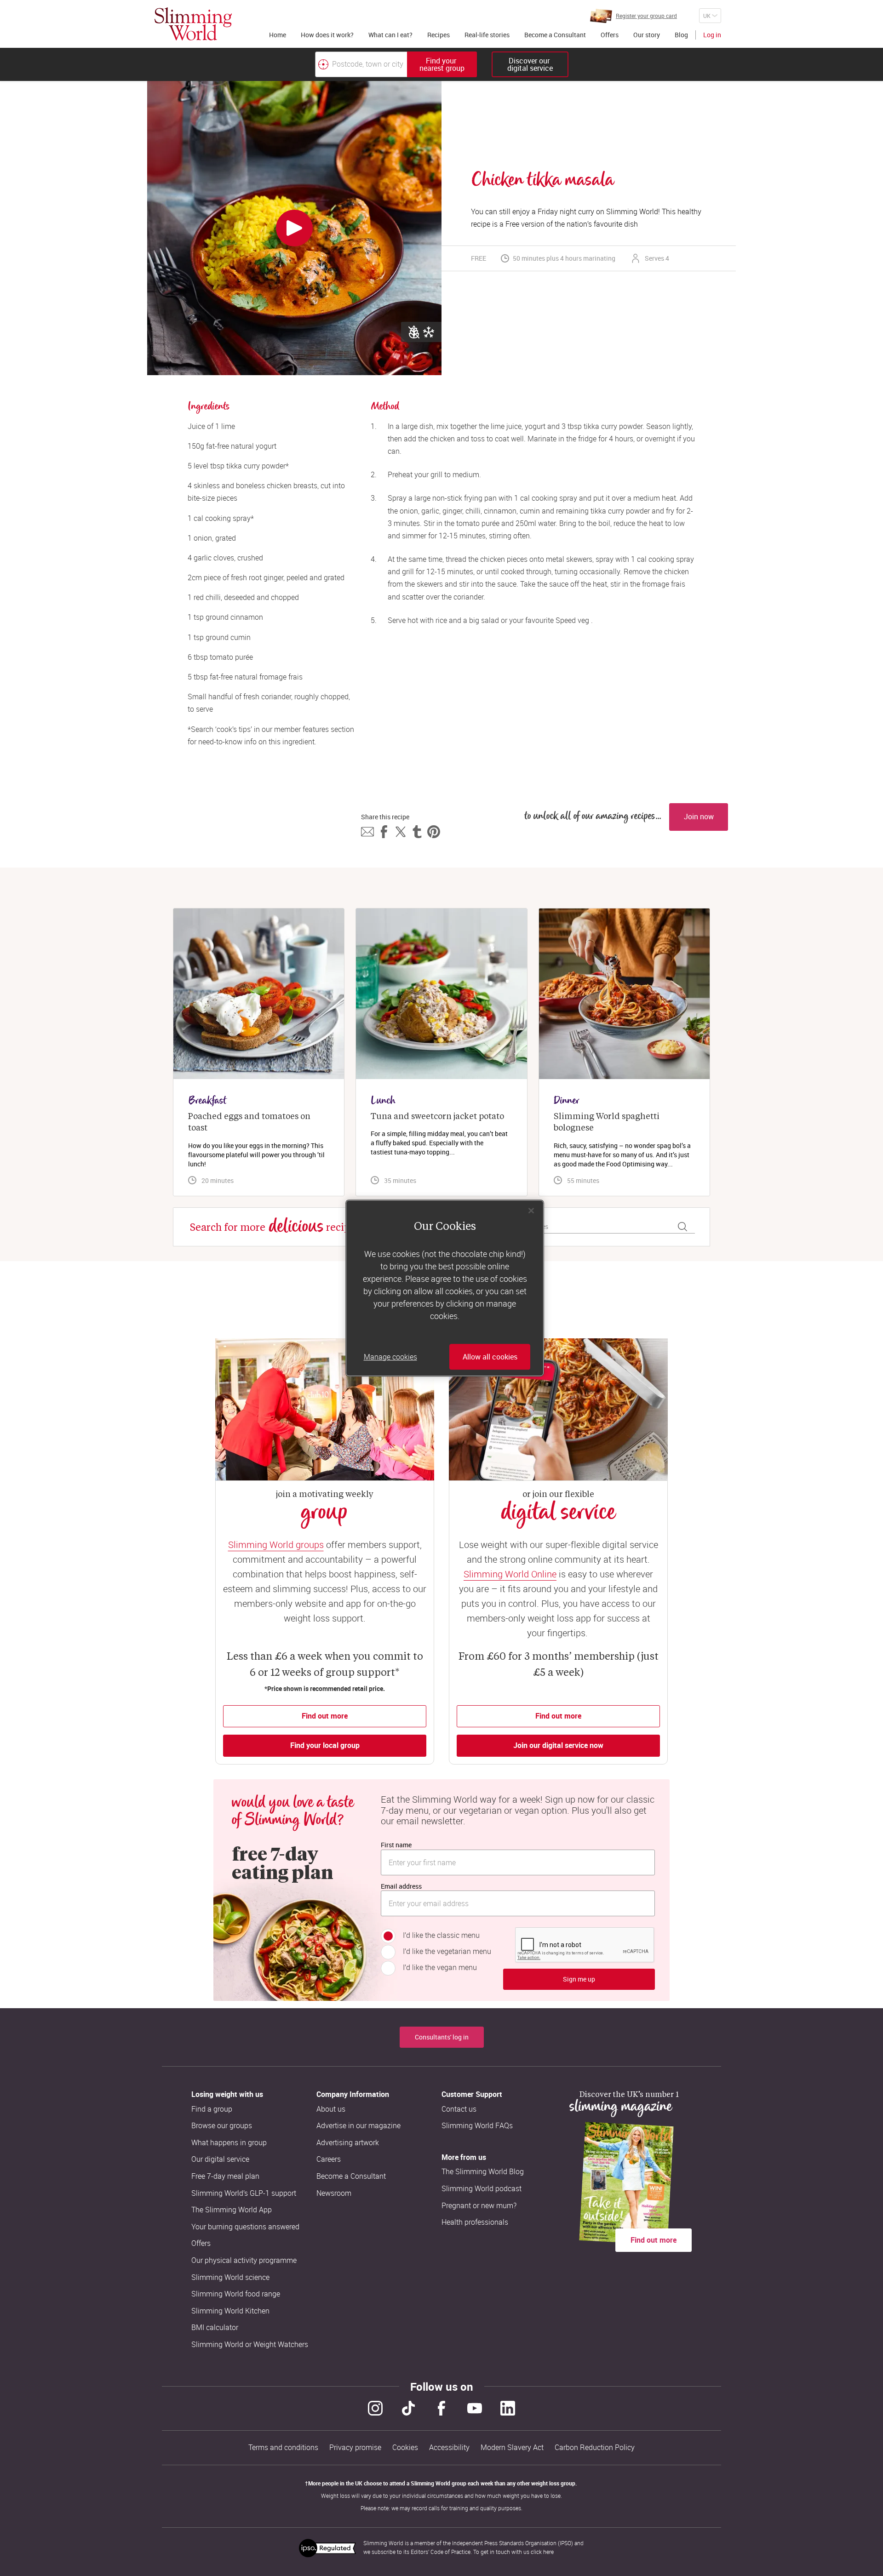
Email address (401, 1886)
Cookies (405, 2447)
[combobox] (396, 64)
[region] (445, 1288)
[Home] (193, 24)
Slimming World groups (276, 1545)
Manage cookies (390, 1357)
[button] (367, 832)
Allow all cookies (490, 1357)
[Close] (531, 1211)
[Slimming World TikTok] (408, 2408)
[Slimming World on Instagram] (375, 2408)
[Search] (682, 1227)
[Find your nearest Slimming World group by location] (323, 64)
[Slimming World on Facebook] (441, 2408)
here (548, 2552)
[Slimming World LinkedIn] (508, 2408)
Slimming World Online (510, 1574)
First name (396, 1845)
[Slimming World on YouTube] (475, 2408)
